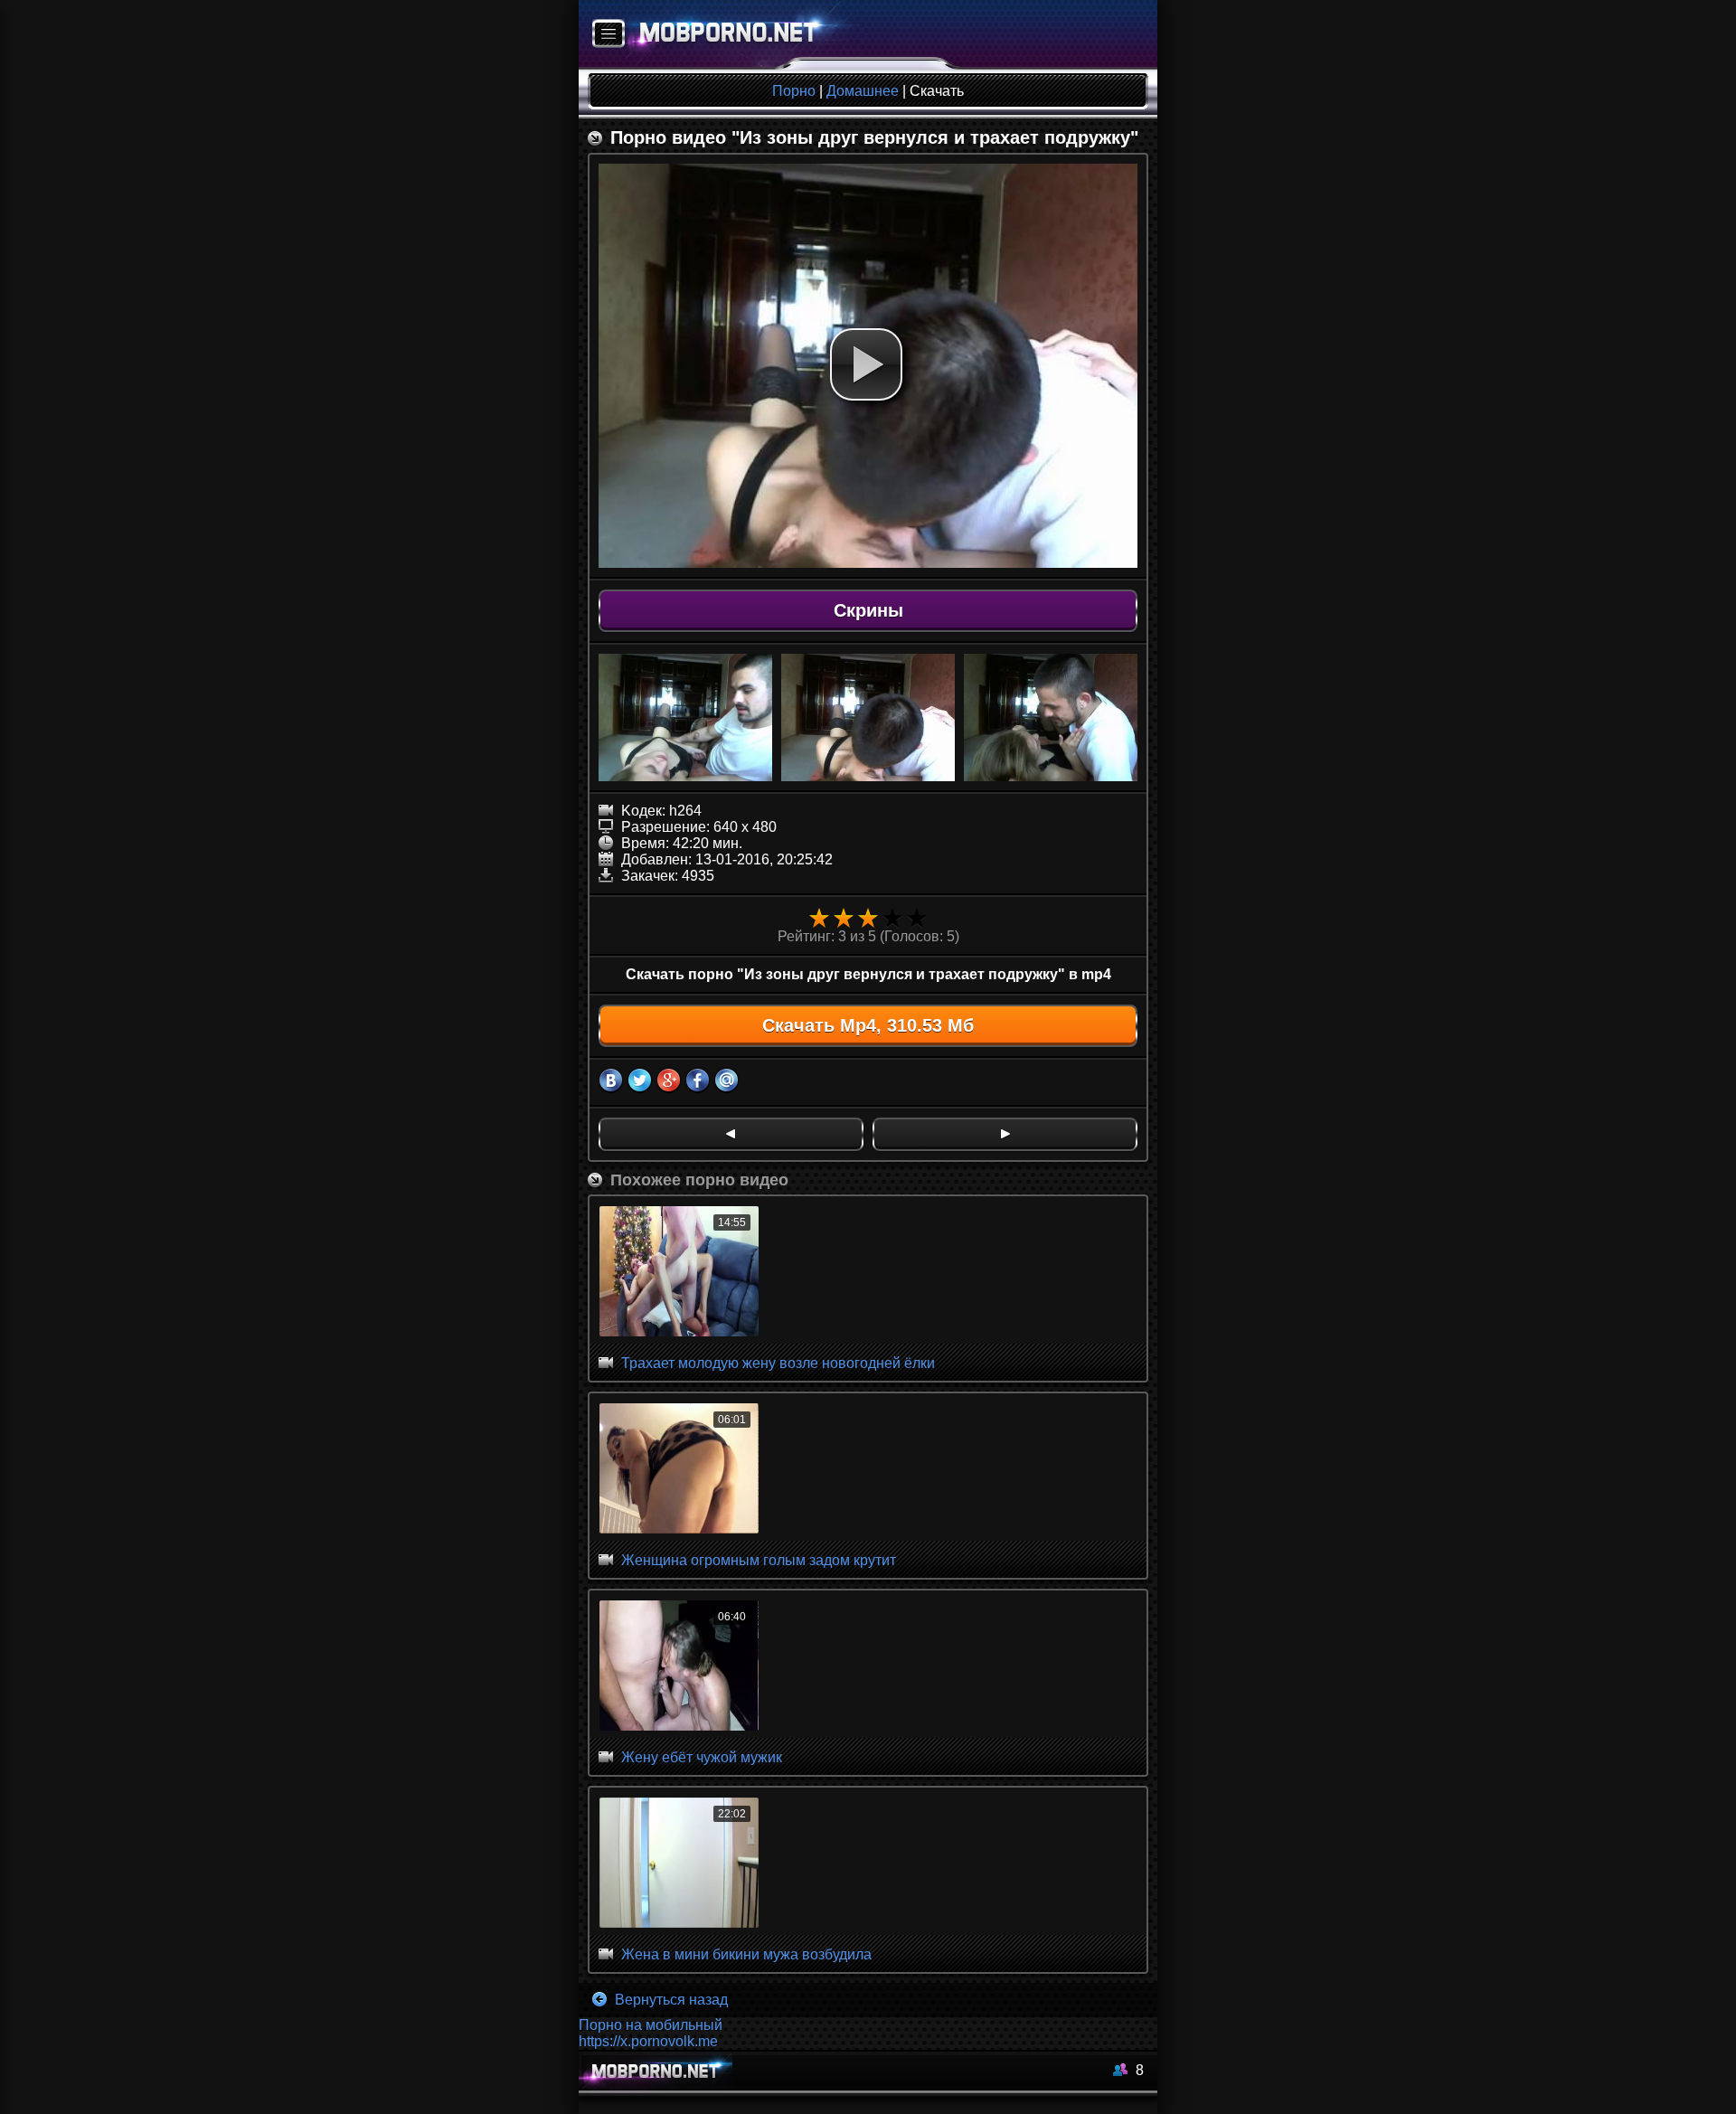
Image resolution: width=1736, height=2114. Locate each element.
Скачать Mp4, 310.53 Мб (868, 1025)
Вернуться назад (670, 2000)
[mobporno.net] (720, 35)
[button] (866, 364)
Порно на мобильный (651, 2025)
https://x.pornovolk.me (648, 2041)
